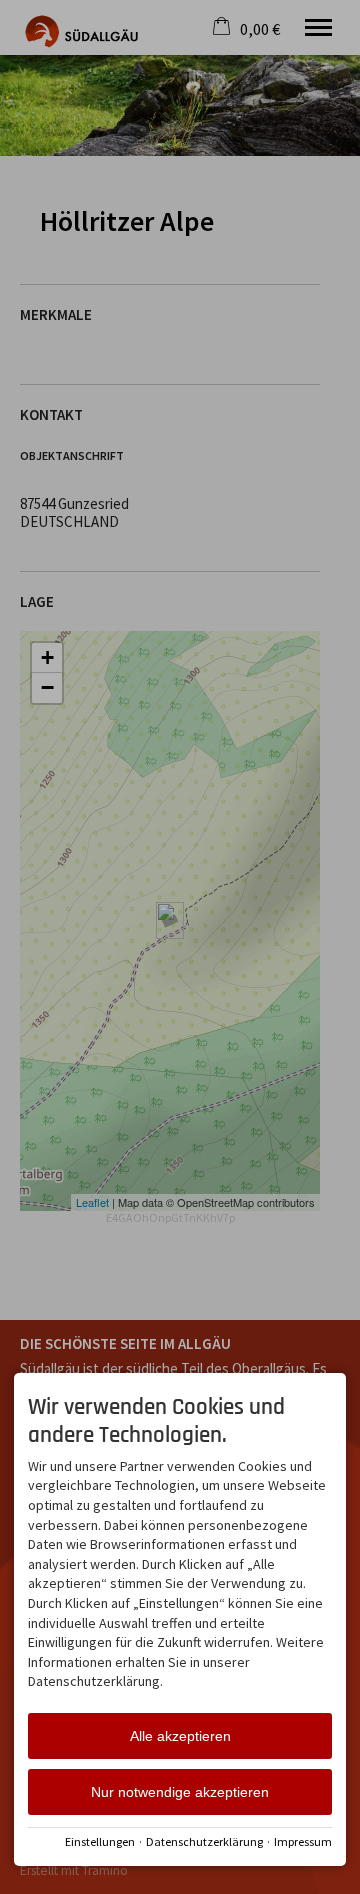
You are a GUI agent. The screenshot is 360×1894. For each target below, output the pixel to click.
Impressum (303, 1841)
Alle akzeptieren (180, 1736)
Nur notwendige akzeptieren (180, 1792)
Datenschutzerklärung (204, 1841)
